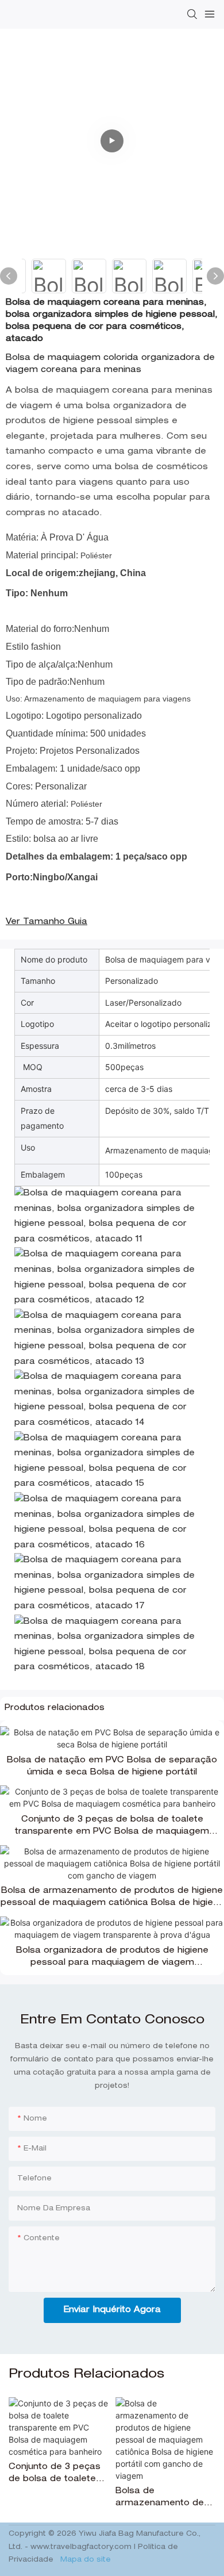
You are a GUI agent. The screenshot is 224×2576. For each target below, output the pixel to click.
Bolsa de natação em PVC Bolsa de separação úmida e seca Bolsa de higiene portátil (112, 1767)
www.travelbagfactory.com (82, 2547)
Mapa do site (84, 2560)
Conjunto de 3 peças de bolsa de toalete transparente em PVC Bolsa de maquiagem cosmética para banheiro (112, 1827)
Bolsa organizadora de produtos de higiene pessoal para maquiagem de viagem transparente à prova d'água (112, 1958)
